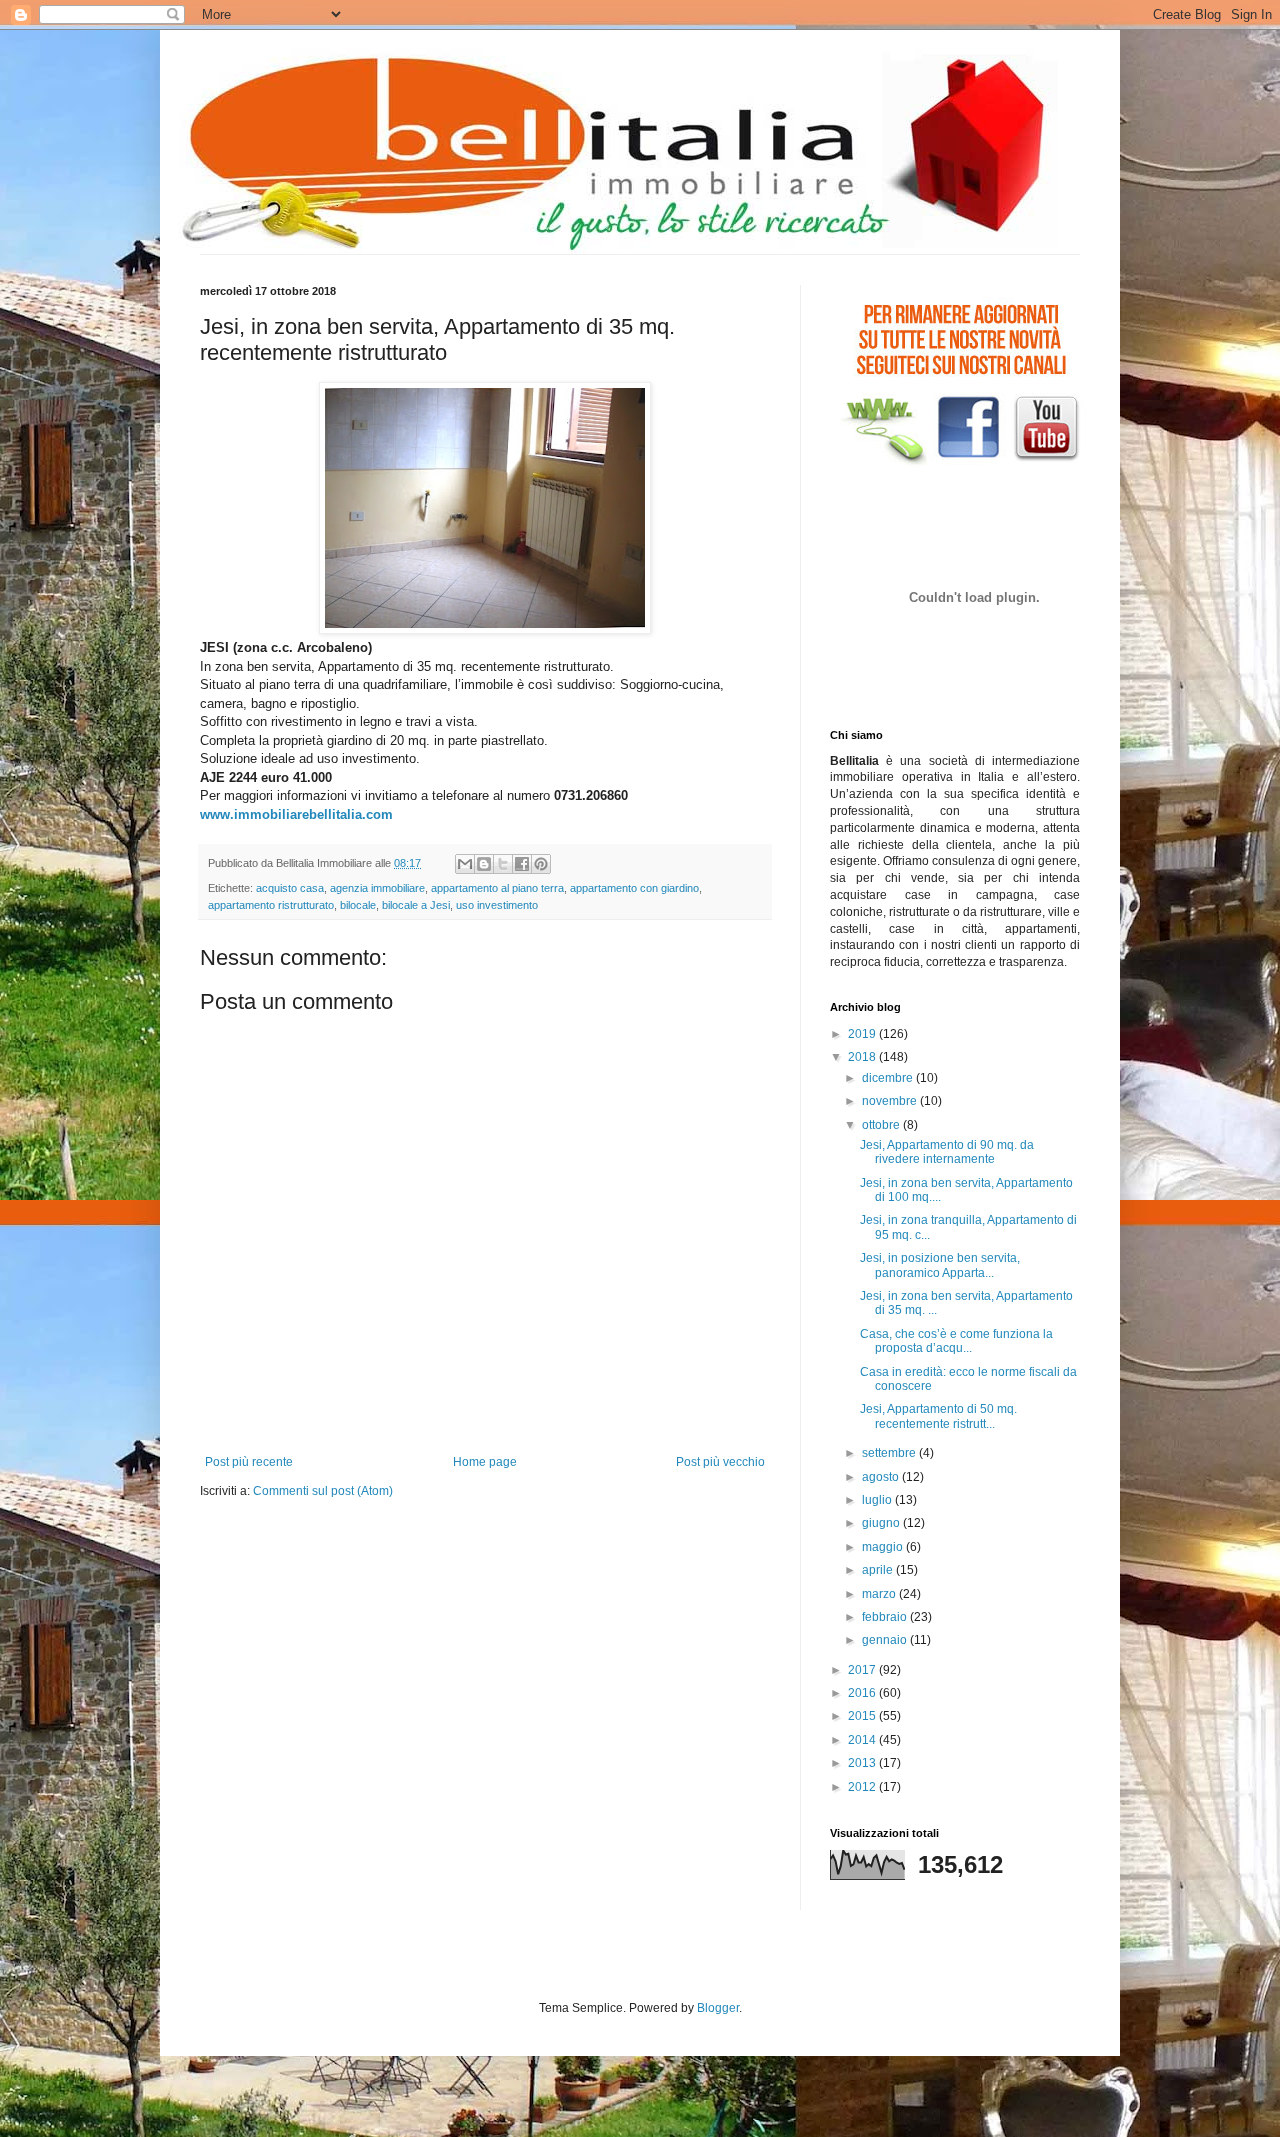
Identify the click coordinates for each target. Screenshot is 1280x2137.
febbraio (886, 1617)
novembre (891, 1101)
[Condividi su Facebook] (522, 864)
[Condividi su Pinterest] (541, 864)
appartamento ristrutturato (271, 905)
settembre (890, 1453)
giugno (882, 1523)
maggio (884, 1547)
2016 (863, 1693)
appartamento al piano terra (497, 888)
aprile (879, 1570)
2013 (863, 1763)
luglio (878, 1500)
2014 (863, 1740)
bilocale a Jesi (416, 905)
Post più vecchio (720, 1462)
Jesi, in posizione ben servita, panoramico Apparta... (940, 1265)
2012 (863, 1787)
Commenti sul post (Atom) (323, 1491)
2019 (863, 1034)
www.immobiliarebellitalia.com (296, 814)
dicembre (889, 1078)
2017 (863, 1670)
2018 (863, 1057)
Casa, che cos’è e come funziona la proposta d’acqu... (956, 1341)
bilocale (358, 905)
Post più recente (249, 1462)
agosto (882, 1477)
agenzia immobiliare (377, 888)
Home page (485, 1462)
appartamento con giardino (634, 888)
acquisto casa (290, 888)
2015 (863, 1716)
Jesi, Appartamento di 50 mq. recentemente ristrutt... (938, 1416)
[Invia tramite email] (465, 864)
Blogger (718, 2008)
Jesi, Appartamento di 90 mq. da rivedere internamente (947, 1152)
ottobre (882, 1125)
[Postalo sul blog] (484, 864)
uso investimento (497, 905)
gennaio (886, 1640)
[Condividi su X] (503, 864)
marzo (880, 1594)
